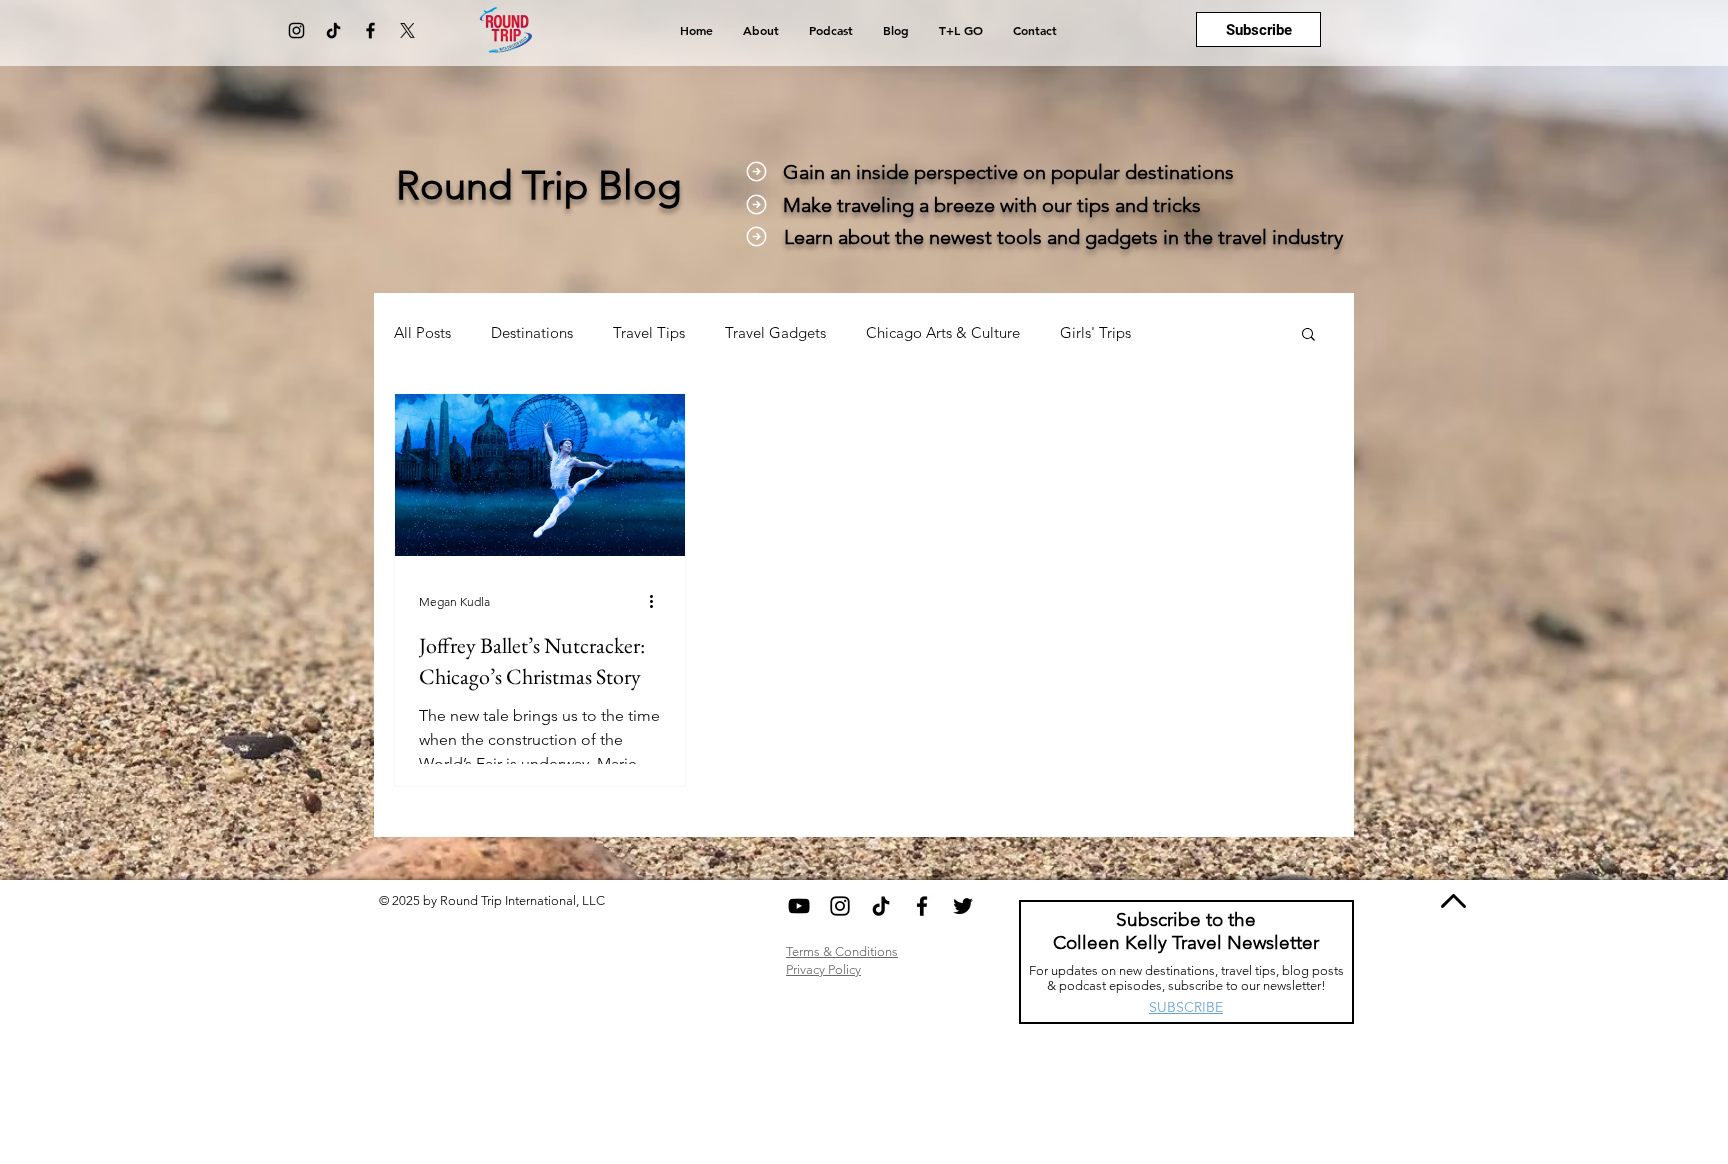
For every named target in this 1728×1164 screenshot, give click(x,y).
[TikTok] (333, 30)
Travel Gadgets (775, 333)
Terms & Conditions (842, 951)
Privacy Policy (823, 969)
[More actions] (658, 601)
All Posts (422, 333)
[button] (1308, 335)
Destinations (532, 333)
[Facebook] (370, 30)
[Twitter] (963, 906)
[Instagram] (296, 30)
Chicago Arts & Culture (943, 333)
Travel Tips (649, 333)
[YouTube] (799, 906)
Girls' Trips (1095, 333)
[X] (407, 30)
